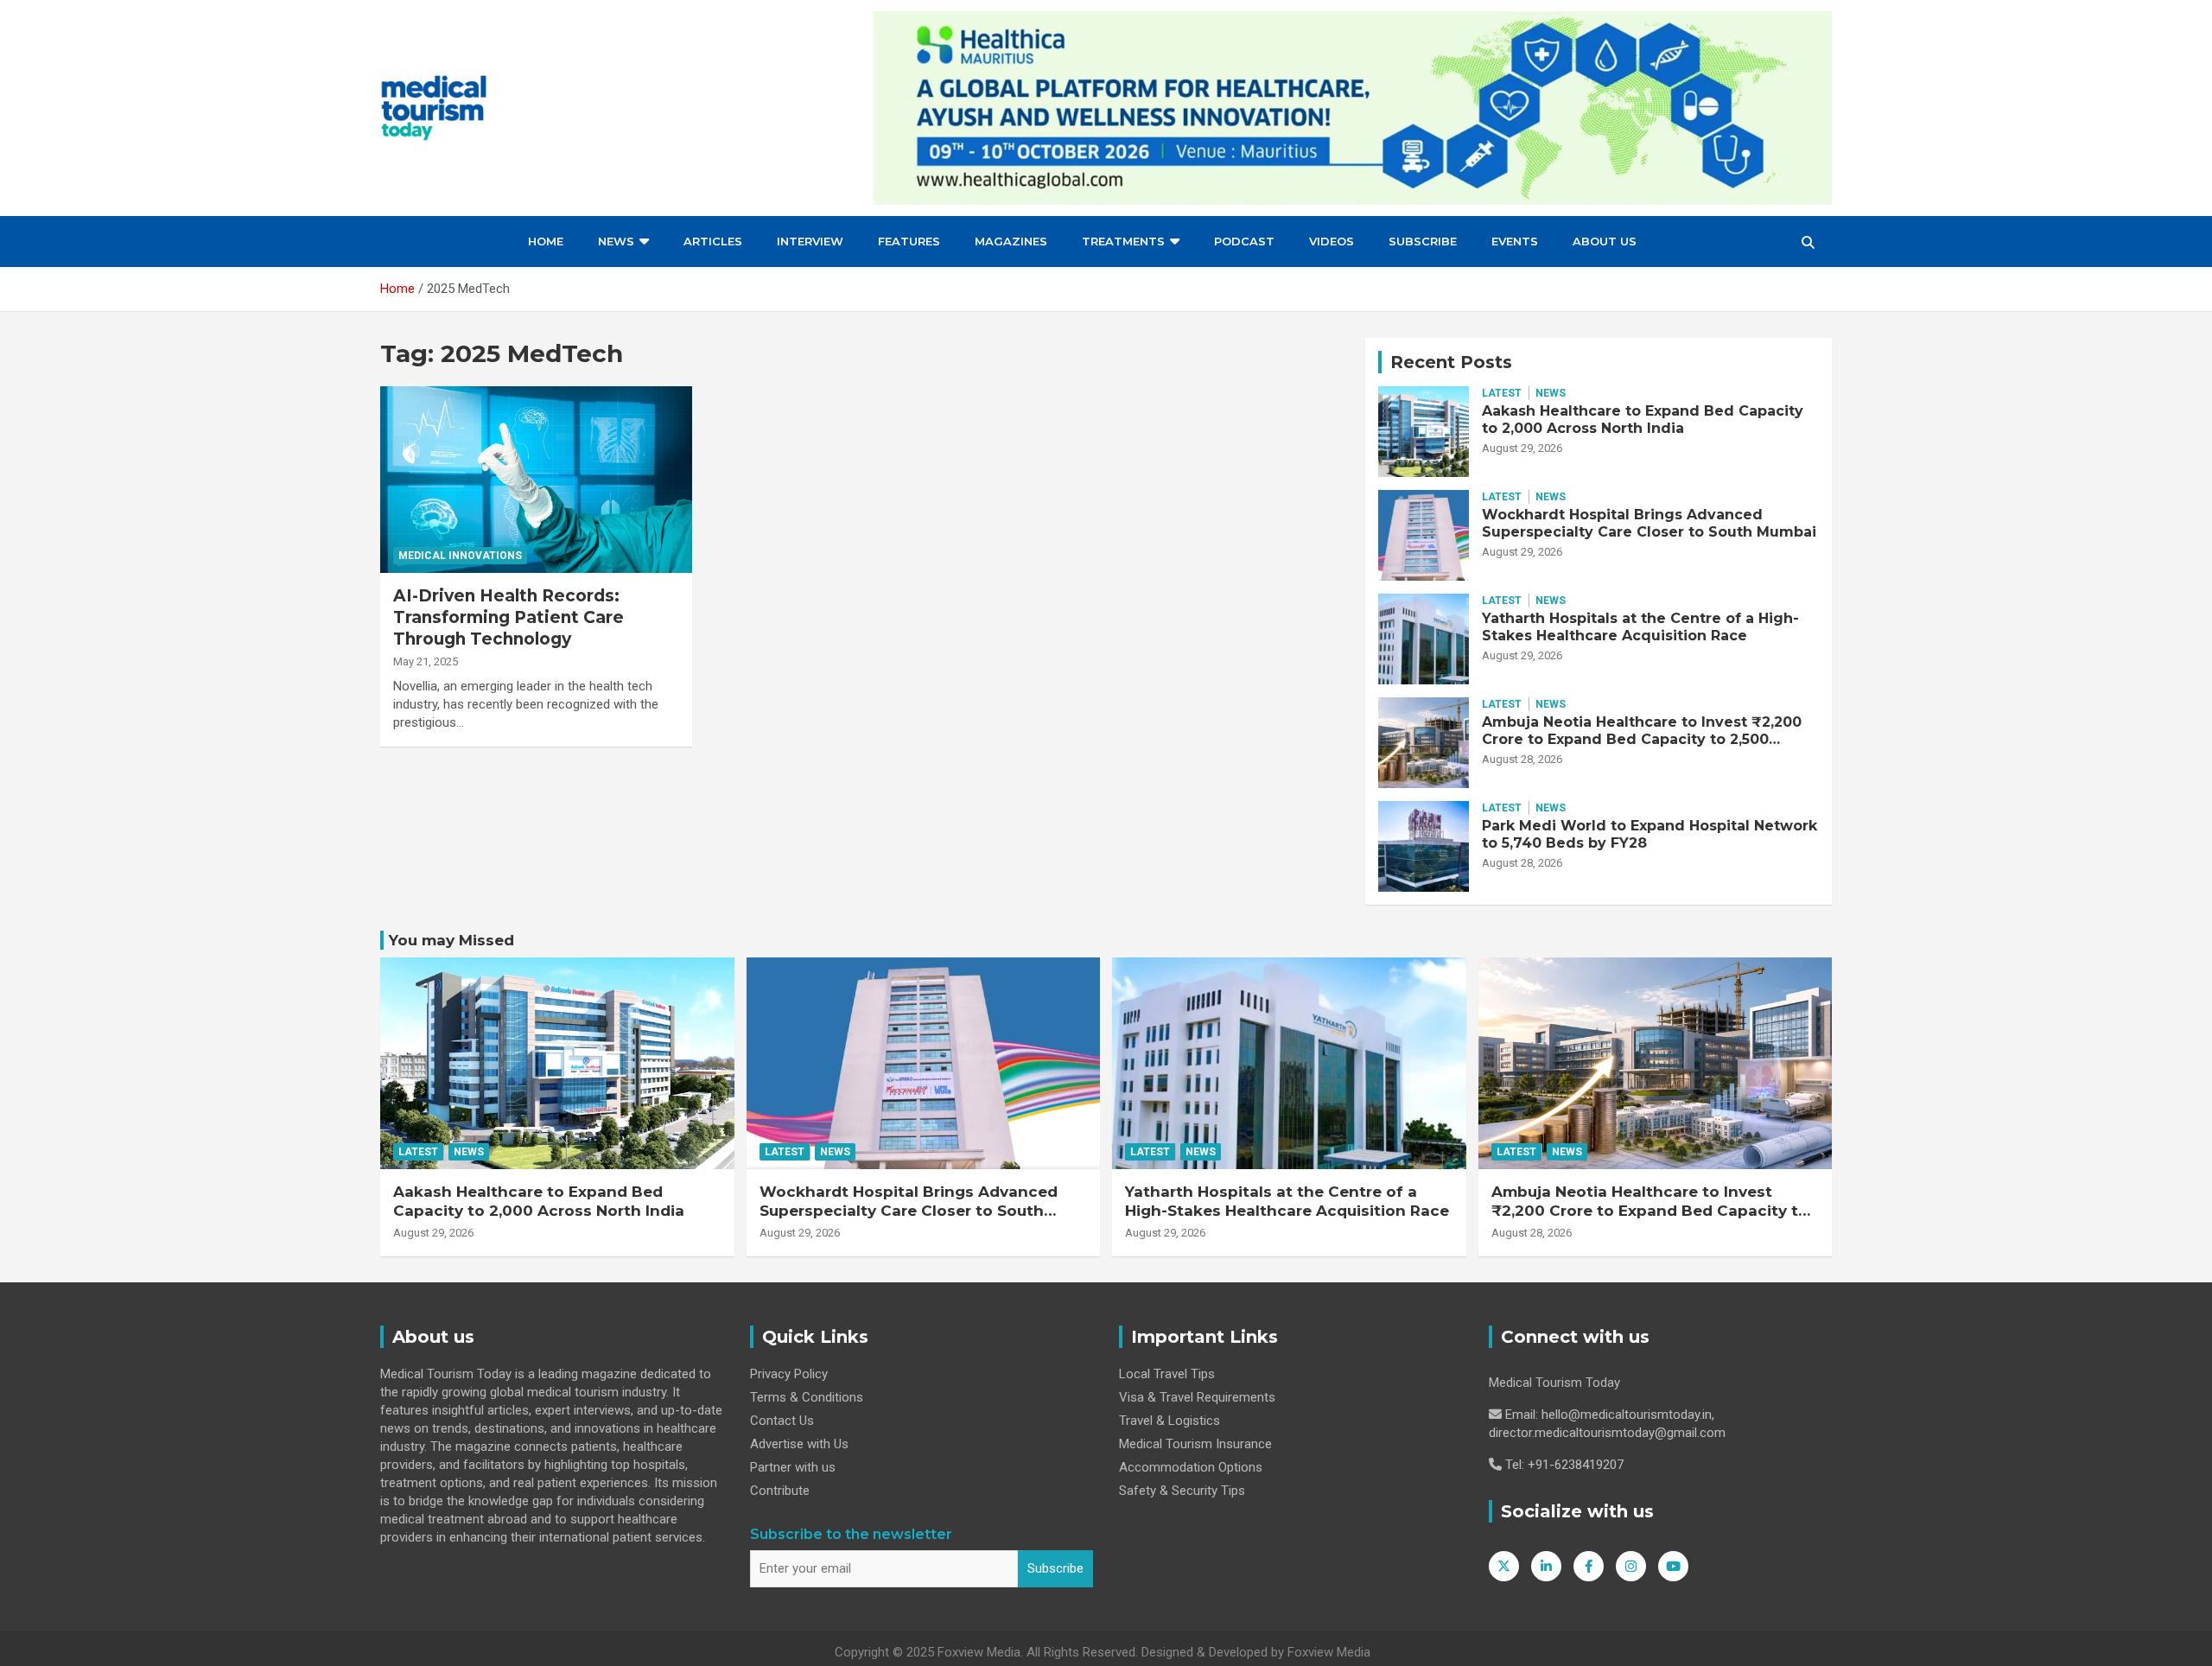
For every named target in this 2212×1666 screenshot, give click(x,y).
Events (1515, 241)
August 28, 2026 (1522, 759)
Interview (810, 241)
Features (909, 241)
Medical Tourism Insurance (1195, 1444)
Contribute (780, 1491)
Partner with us (793, 1467)
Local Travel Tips (1167, 1374)
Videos (1332, 241)
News (616, 241)
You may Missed (451, 940)
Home (546, 241)
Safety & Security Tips (1182, 1491)
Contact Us (782, 1421)
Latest (1502, 393)
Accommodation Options (1191, 1467)
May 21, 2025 (426, 661)
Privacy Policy (789, 1374)
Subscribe (1423, 241)
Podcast (1244, 241)
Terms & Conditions (807, 1397)
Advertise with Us (799, 1444)
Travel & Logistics (1170, 1421)
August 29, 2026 (1522, 448)
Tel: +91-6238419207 (1564, 1465)
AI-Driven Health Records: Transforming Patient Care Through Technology (509, 617)
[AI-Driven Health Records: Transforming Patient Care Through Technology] (536, 480)
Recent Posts (1451, 362)
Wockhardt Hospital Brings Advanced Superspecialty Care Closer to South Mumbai (1649, 523)
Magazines (1011, 241)
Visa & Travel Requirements (1197, 1397)
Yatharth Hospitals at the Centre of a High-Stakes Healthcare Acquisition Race (1640, 626)
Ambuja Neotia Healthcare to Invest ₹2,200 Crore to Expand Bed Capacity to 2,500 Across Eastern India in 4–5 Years (1642, 738)
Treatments (1123, 241)
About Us (1605, 241)
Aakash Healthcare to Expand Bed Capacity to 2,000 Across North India (1643, 419)
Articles (713, 241)
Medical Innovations (460, 556)
